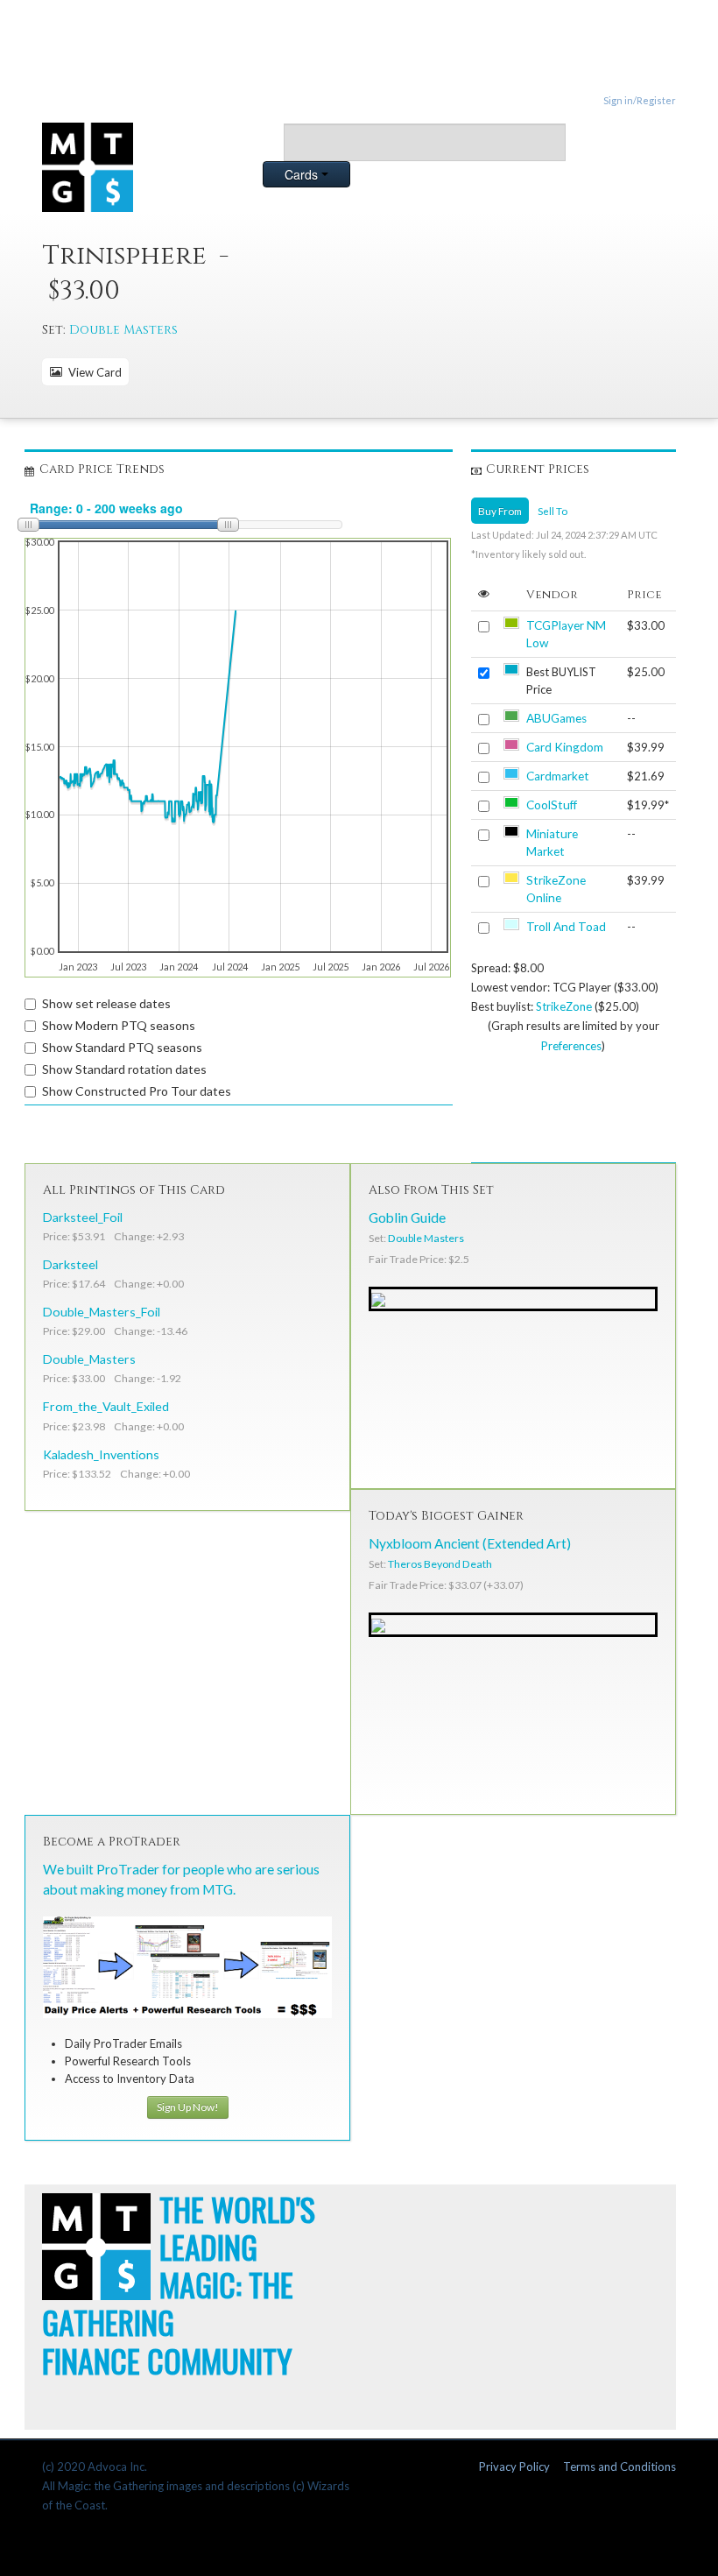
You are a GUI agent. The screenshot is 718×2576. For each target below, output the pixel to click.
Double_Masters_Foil (102, 1312)
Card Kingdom (565, 747)
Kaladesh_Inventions (101, 1454)
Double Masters (123, 330)
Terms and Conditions (619, 2467)
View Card (92, 372)
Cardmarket (558, 776)
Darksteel (70, 1264)
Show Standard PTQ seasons (122, 1047)
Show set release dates (106, 1003)
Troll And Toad (566, 927)
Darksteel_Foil (83, 1217)
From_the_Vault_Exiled (106, 1406)
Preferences (571, 1046)
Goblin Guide (407, 1217)
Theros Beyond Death (440, 1564)
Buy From (500, 511)
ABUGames (556, 718)
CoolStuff (552, 805)
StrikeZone (564, 1006)
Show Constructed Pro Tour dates (137, 1091)
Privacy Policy (514, 2467)
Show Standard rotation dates (124, 1069)
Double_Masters (89, 1359)
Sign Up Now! (188, 2107)
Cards (303, 174)
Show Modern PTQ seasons (119, 1025)
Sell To (553, 511)
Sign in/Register (640, 100)
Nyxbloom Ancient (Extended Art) (470, 1543)
